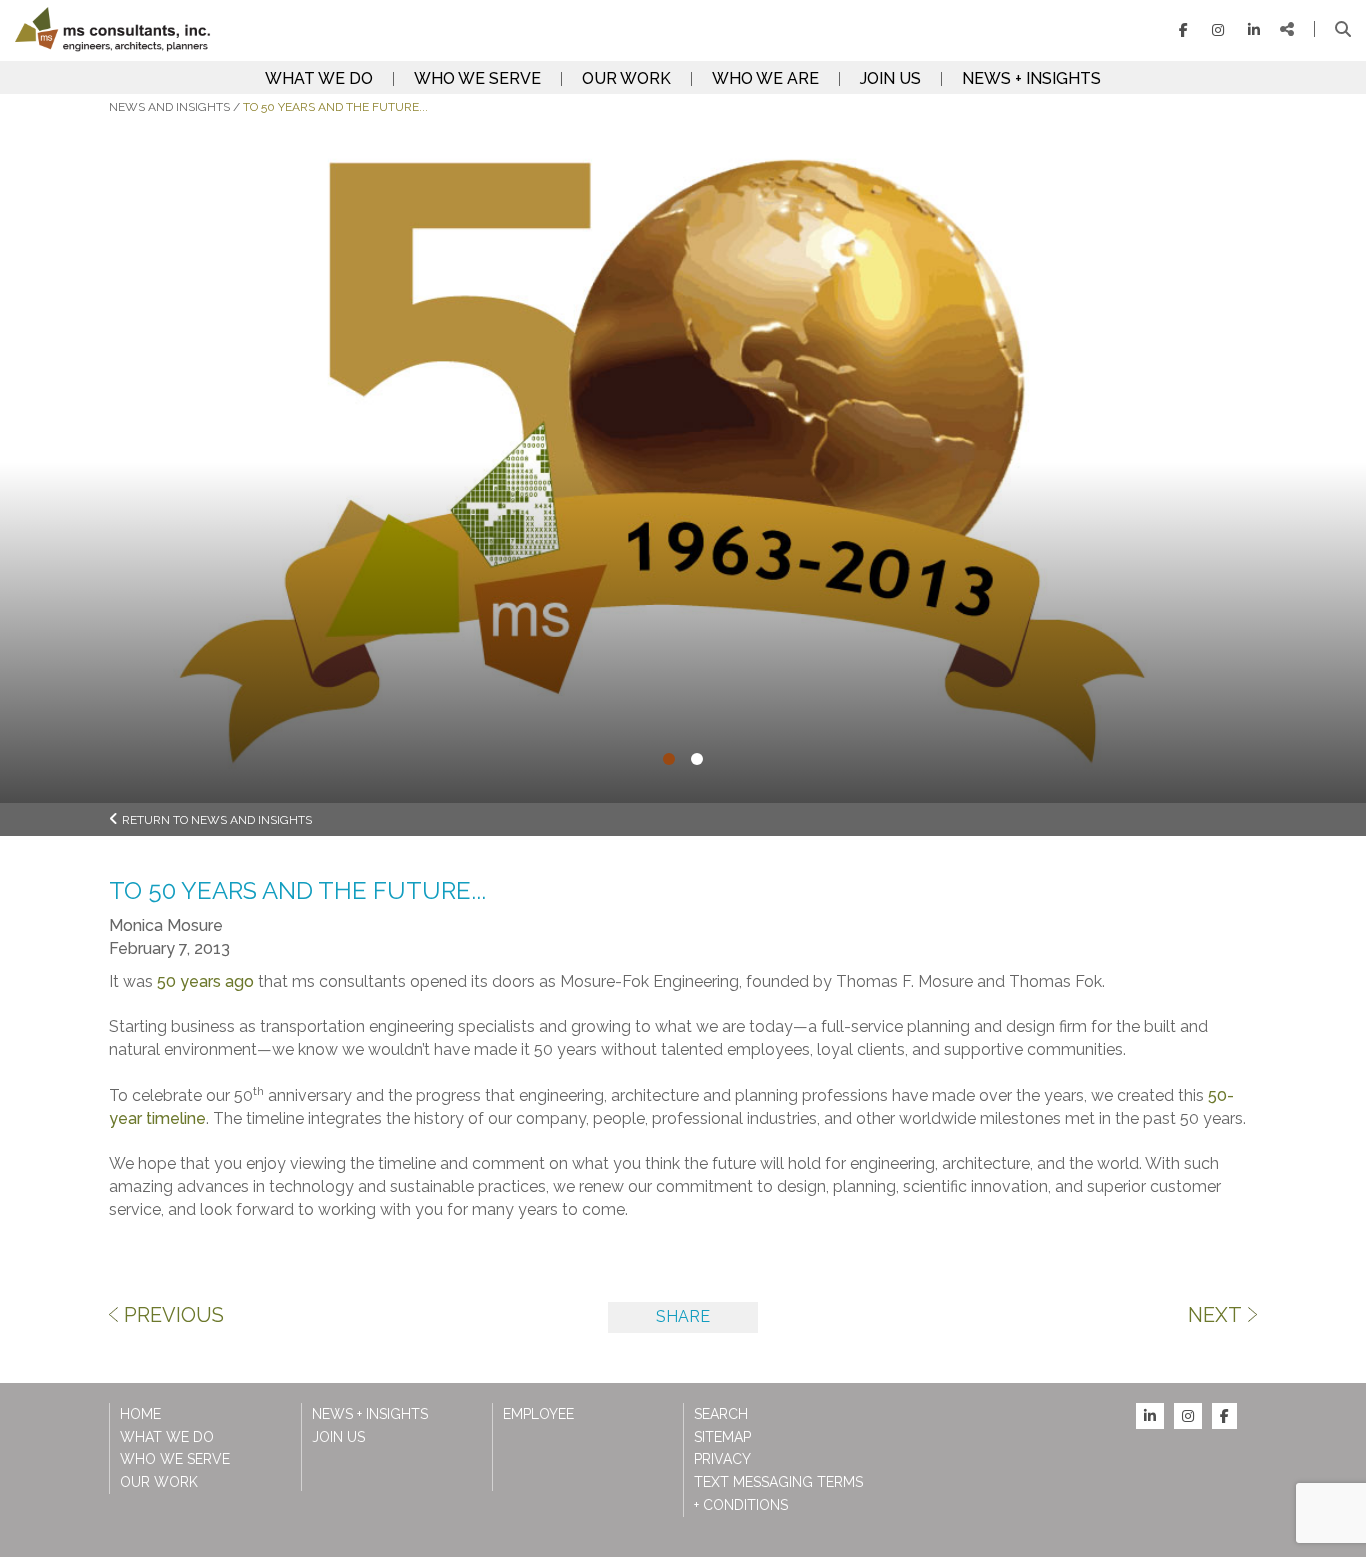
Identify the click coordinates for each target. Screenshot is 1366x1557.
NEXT (1215, 1315)
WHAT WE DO (319, 79)
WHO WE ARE (765, 79)
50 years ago (205, 981)
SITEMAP (722, 1437)
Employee (538, 1414)
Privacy (722, 1459)
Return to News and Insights (217, 820)
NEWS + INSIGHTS (1031, 79)
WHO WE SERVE (477, 79)
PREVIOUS (174, 1315)
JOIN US (890, 79)
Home (140, 1414)
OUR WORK (626, 79)
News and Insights (169, 107)
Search (721, 1414)
